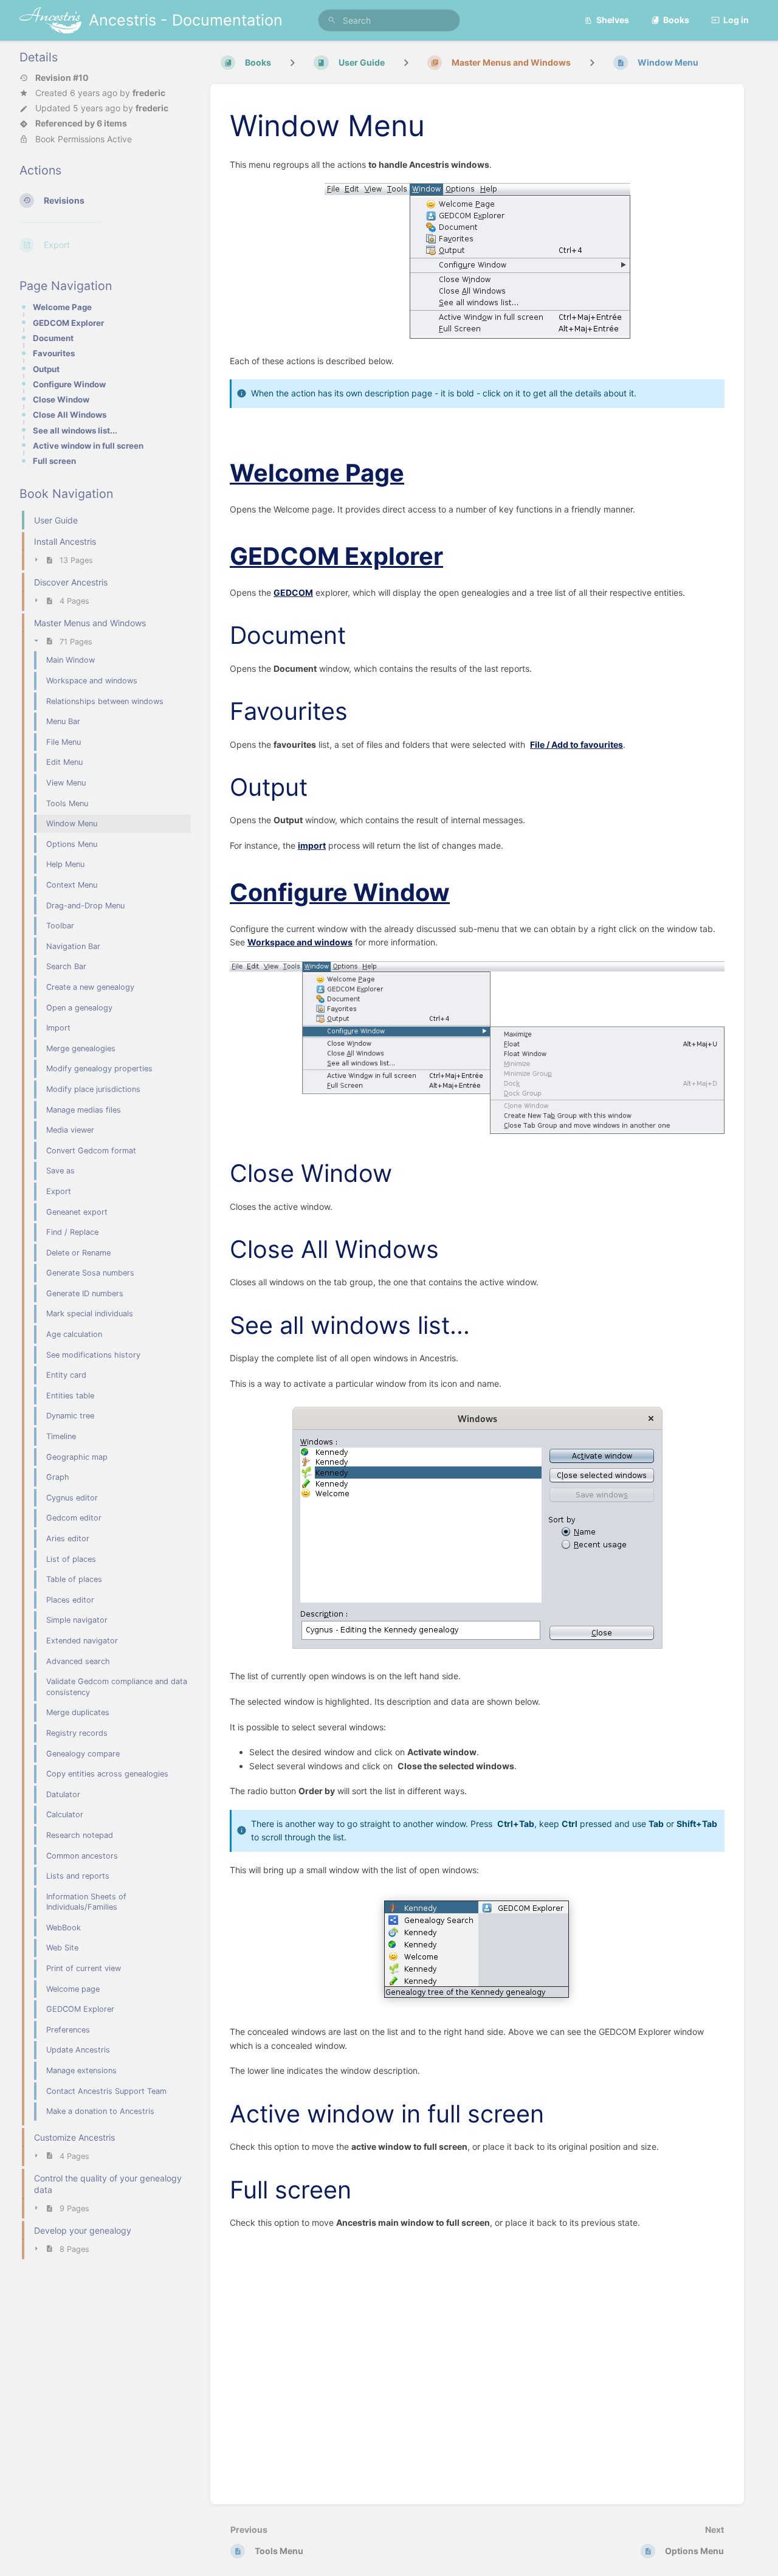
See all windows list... (75, 430)
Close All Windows (70, 415)
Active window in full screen (88, 446)
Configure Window (69, 384)
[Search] (332, 20)
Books (676, 20)
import (312, 845)
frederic (149, 93)
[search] (389, 20)
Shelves (613, 20)
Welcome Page (62, 307)
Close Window (61, 399)
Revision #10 (62, 78)
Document (53, 338)
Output (46, 369)
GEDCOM (293, 592)
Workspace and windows (300, 942)
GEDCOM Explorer (68, 323)
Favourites (54, 353)
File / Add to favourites (577, 744)
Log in (736, 20)
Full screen (54, 461)
